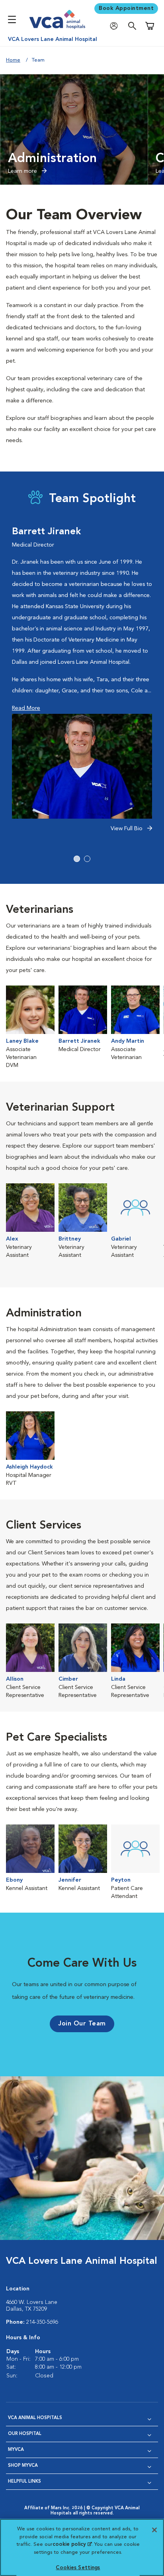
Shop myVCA (23, 2466)
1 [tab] (77, 859)
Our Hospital (25, 2434)
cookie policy (72, 2544)
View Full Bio (127, 829)
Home (13, 60)
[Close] (154, 2530)
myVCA (16, 2450)
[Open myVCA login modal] (116, 26)
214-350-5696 (42, 2322)
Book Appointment (126, 8)
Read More (26, 708)
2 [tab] (87, 859)
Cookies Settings (78, 2568)
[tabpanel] (82, 684)
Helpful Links (24, 2482)
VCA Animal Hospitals (35, 2418)
